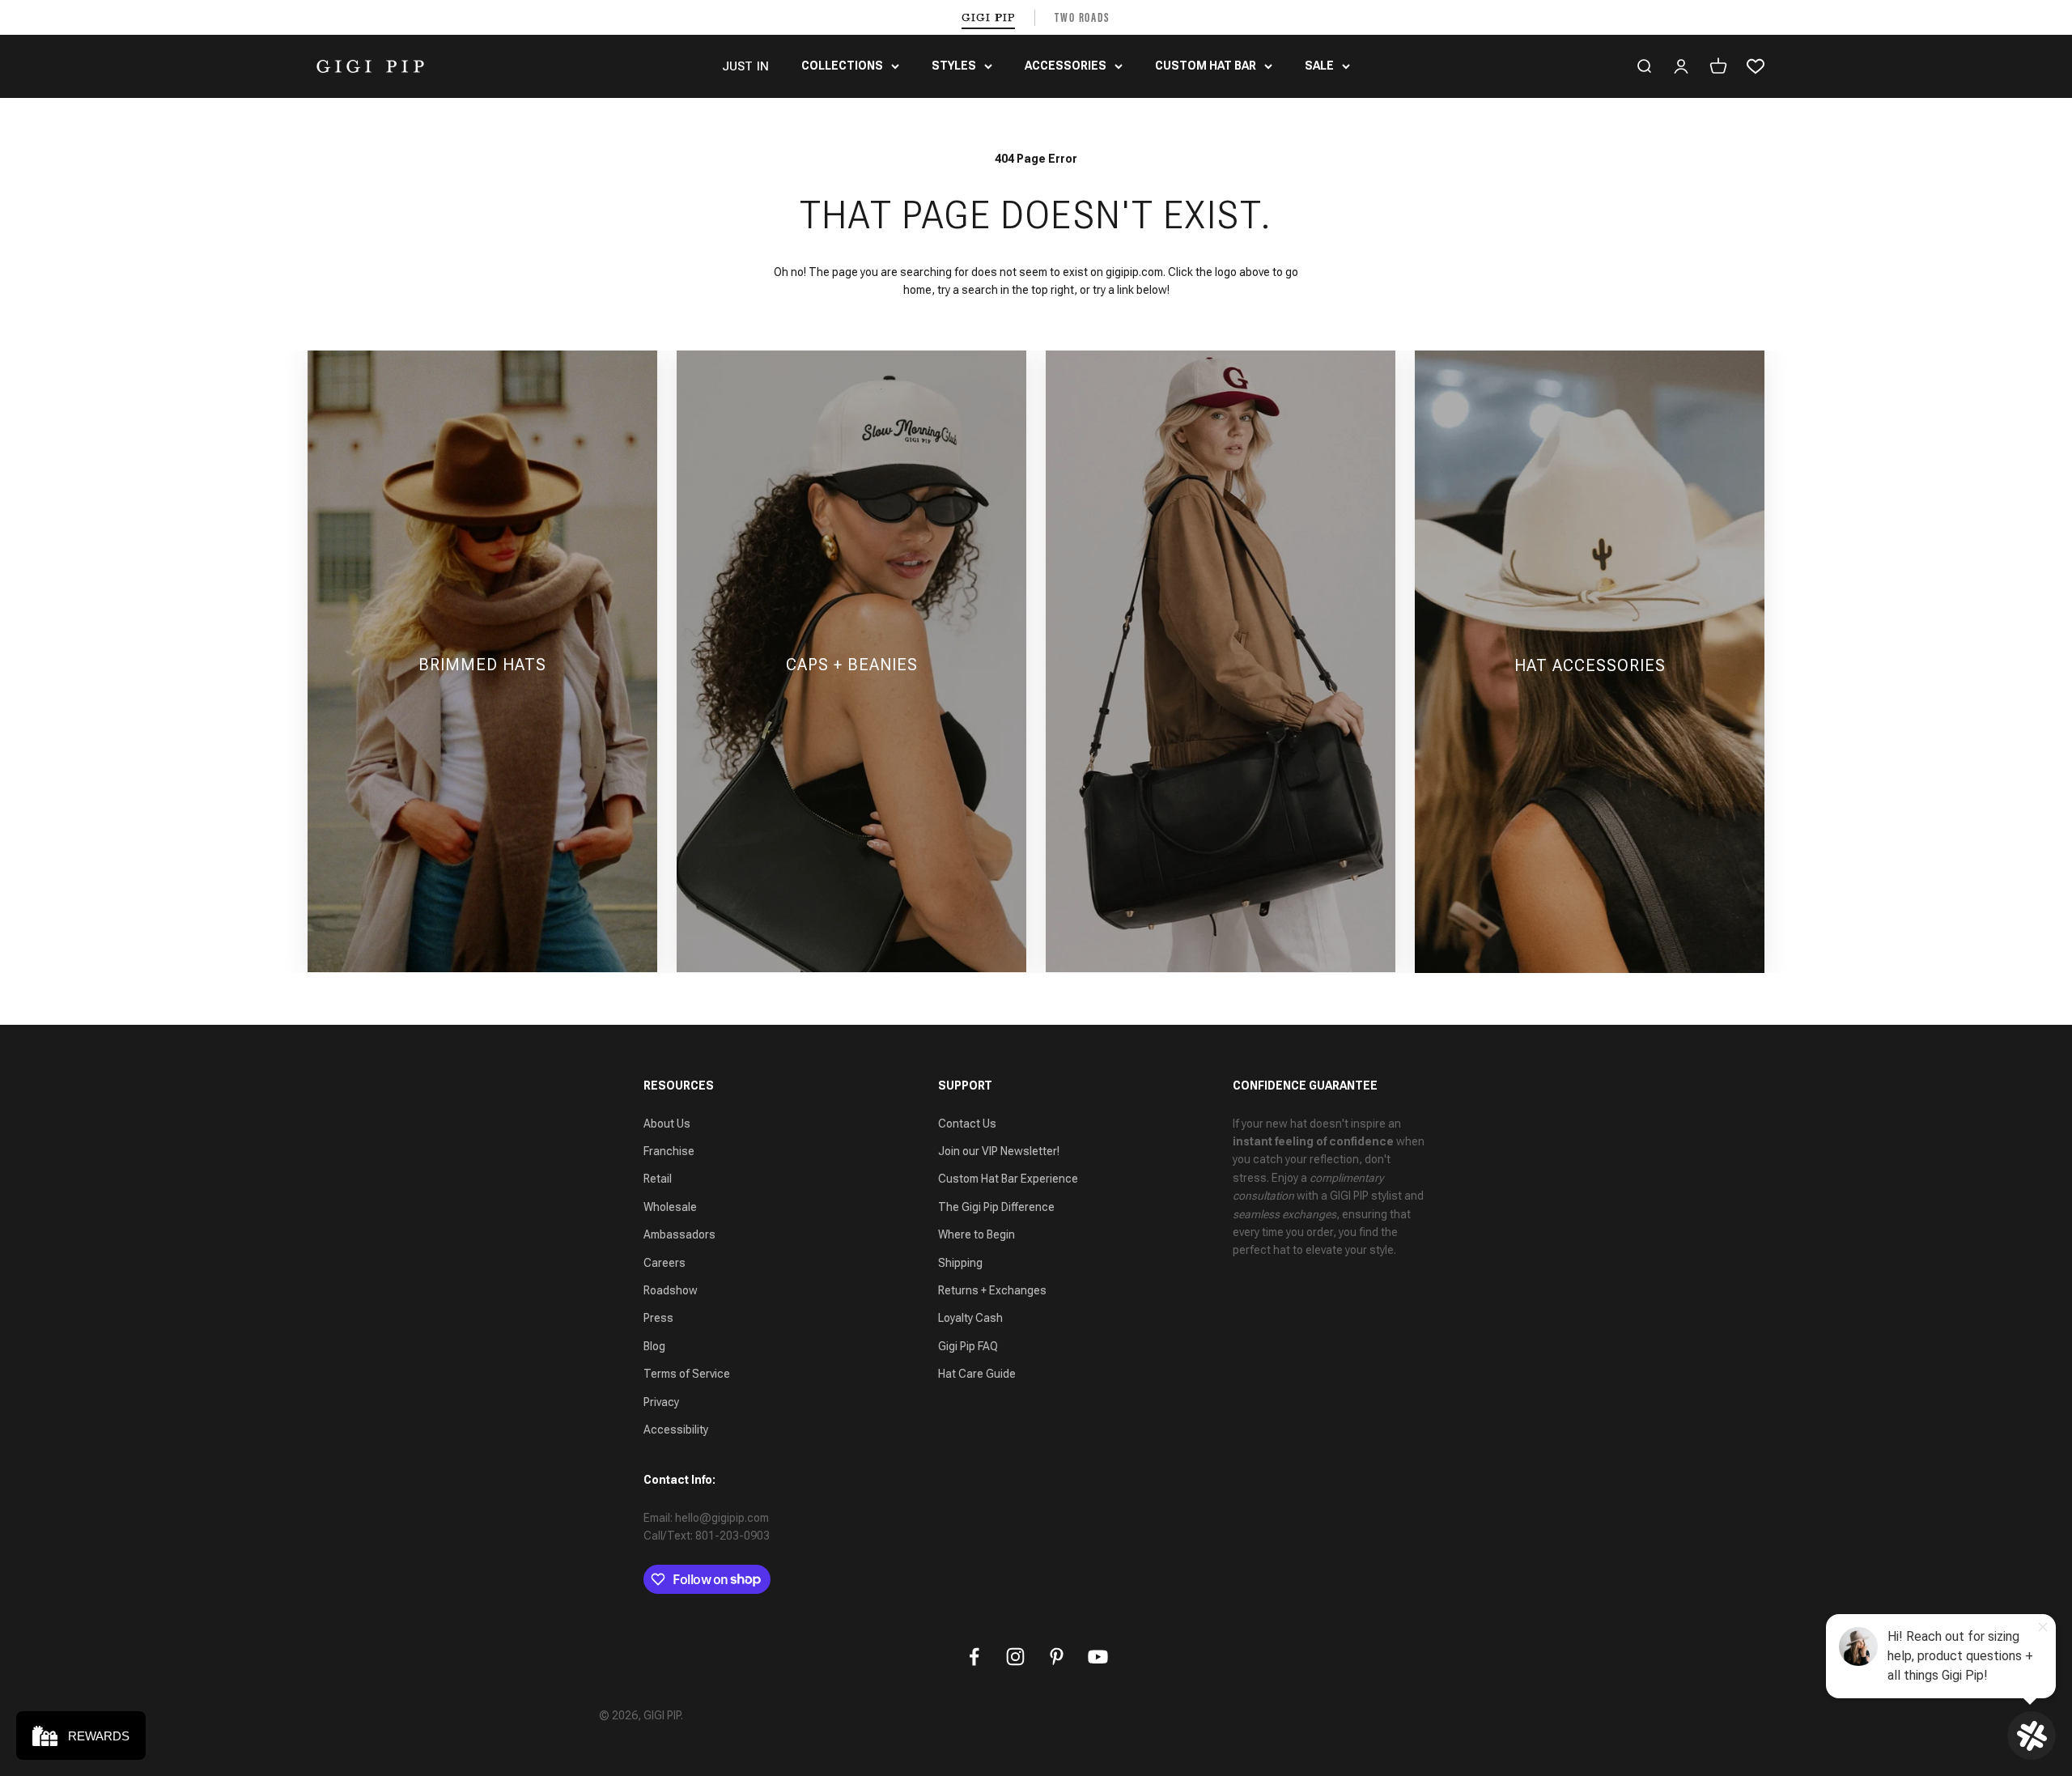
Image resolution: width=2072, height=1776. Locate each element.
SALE (1319, 66)
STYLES (954, 66)
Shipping (960, 1263)
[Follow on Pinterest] (1057, 1657)
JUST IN (745, 66)
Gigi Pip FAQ (968, 1346)
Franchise (669, 1151)
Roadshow (671, 1290)
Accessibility (676, 1430)
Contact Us (967, 1124)
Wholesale (670, 1207)
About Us (667, 1124)
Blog (654, 1346)
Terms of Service (687, 1374)
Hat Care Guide (977, 1374)
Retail (658, 1179)
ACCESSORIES (1066, 66)
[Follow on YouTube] (1098, 1657)
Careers (664, 1263)
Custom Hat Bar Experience (1008, 1179)
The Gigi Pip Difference (996, 1207)
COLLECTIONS (842, 66)
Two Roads (1083, 17)
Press (658, 1318)
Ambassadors (679, 1234)
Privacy (661, 1402)
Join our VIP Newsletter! (999, 1151)
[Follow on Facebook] (974, 1657)
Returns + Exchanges (992, 1290)
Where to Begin (977, 1234)
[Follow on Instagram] (1015, 1657)
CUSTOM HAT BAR (1206, 66)
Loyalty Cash (970, 1318)
